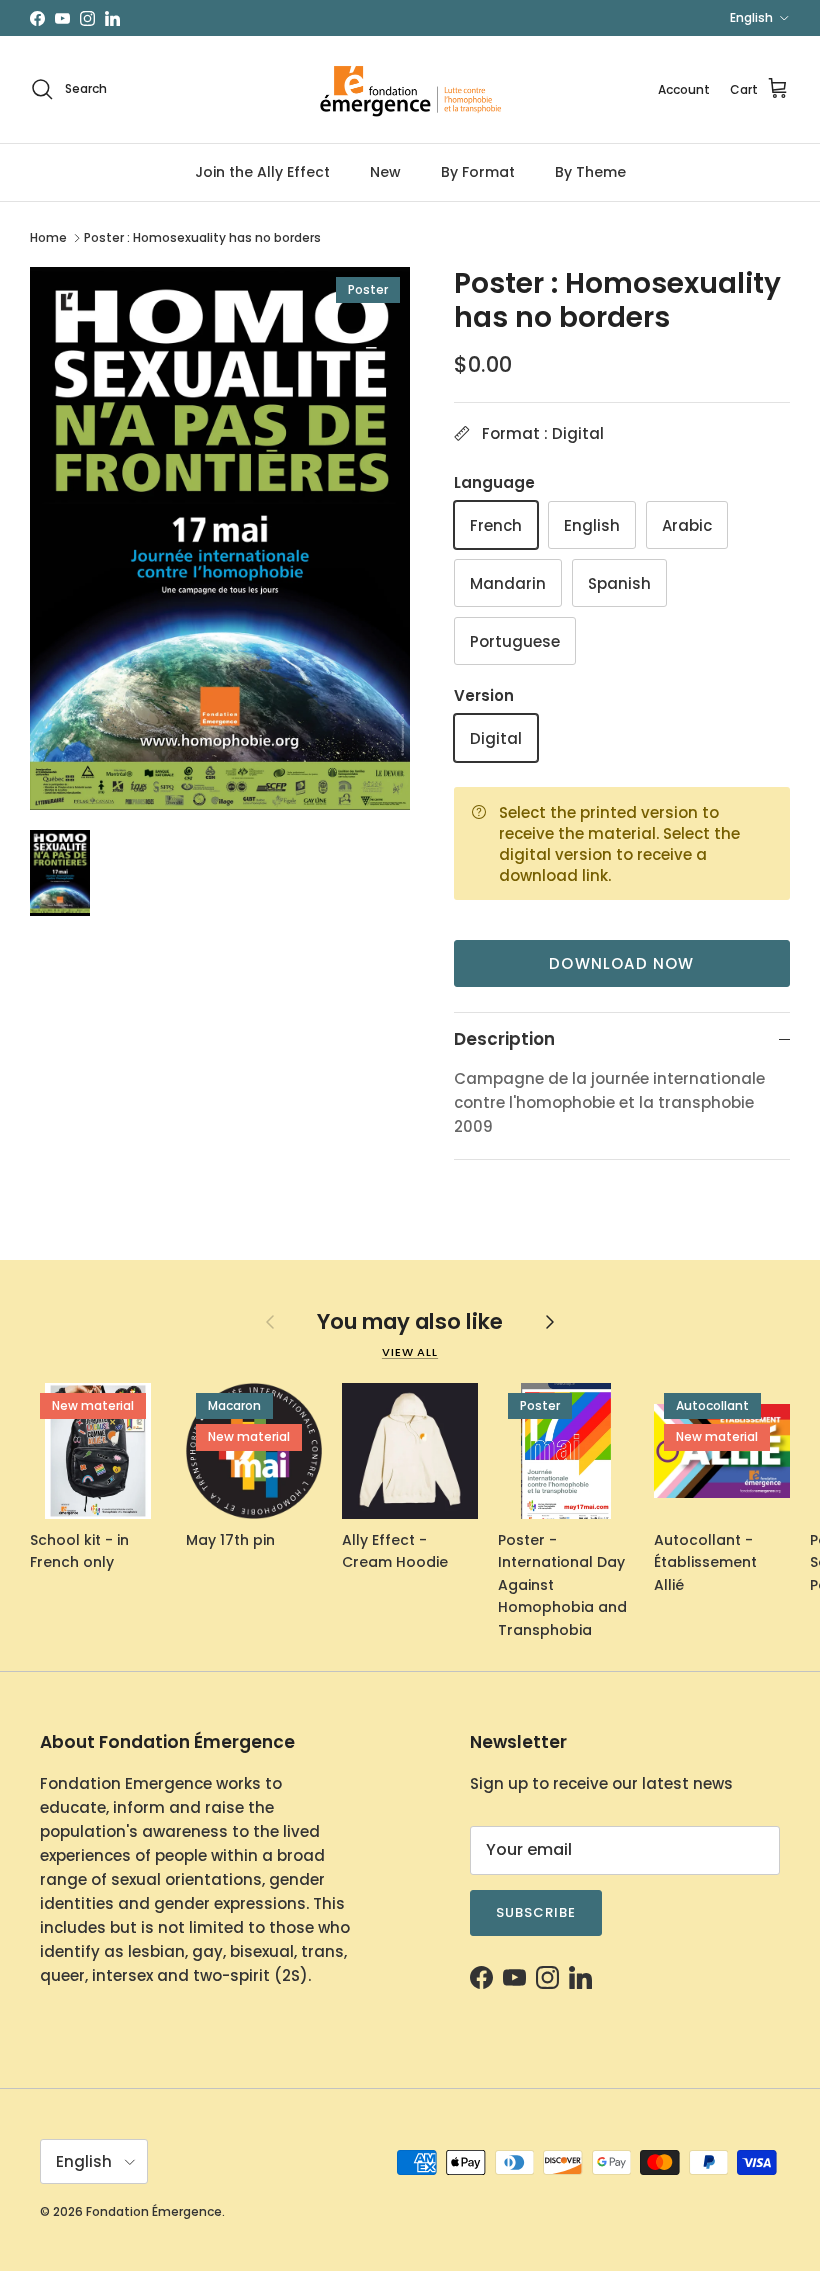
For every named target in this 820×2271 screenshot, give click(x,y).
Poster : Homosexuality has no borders (202, 237)
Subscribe (536, 1912)
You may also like (410, 1321)
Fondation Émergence (154, 2211)
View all (410, 1352)
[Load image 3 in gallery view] (220, 538)
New (385, 172)
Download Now (621, 963)
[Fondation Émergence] (410, 89)
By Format (478, 172)
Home (48, 237)
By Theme (590, 172)
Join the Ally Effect (262, 172)
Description (504, 1039)
